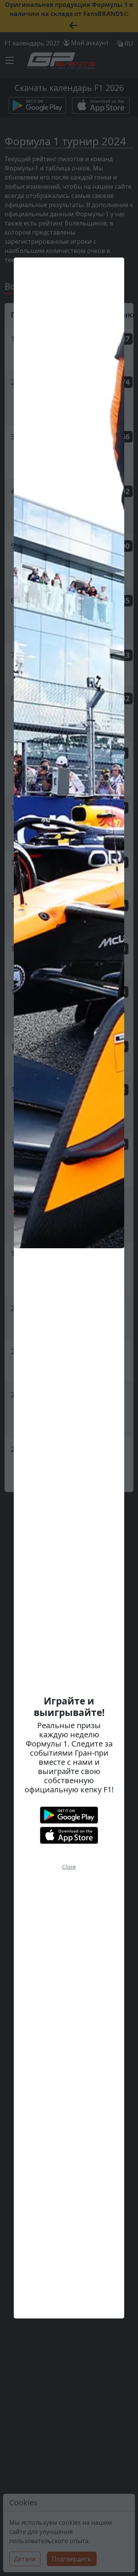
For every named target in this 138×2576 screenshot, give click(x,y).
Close (69, 1867)
